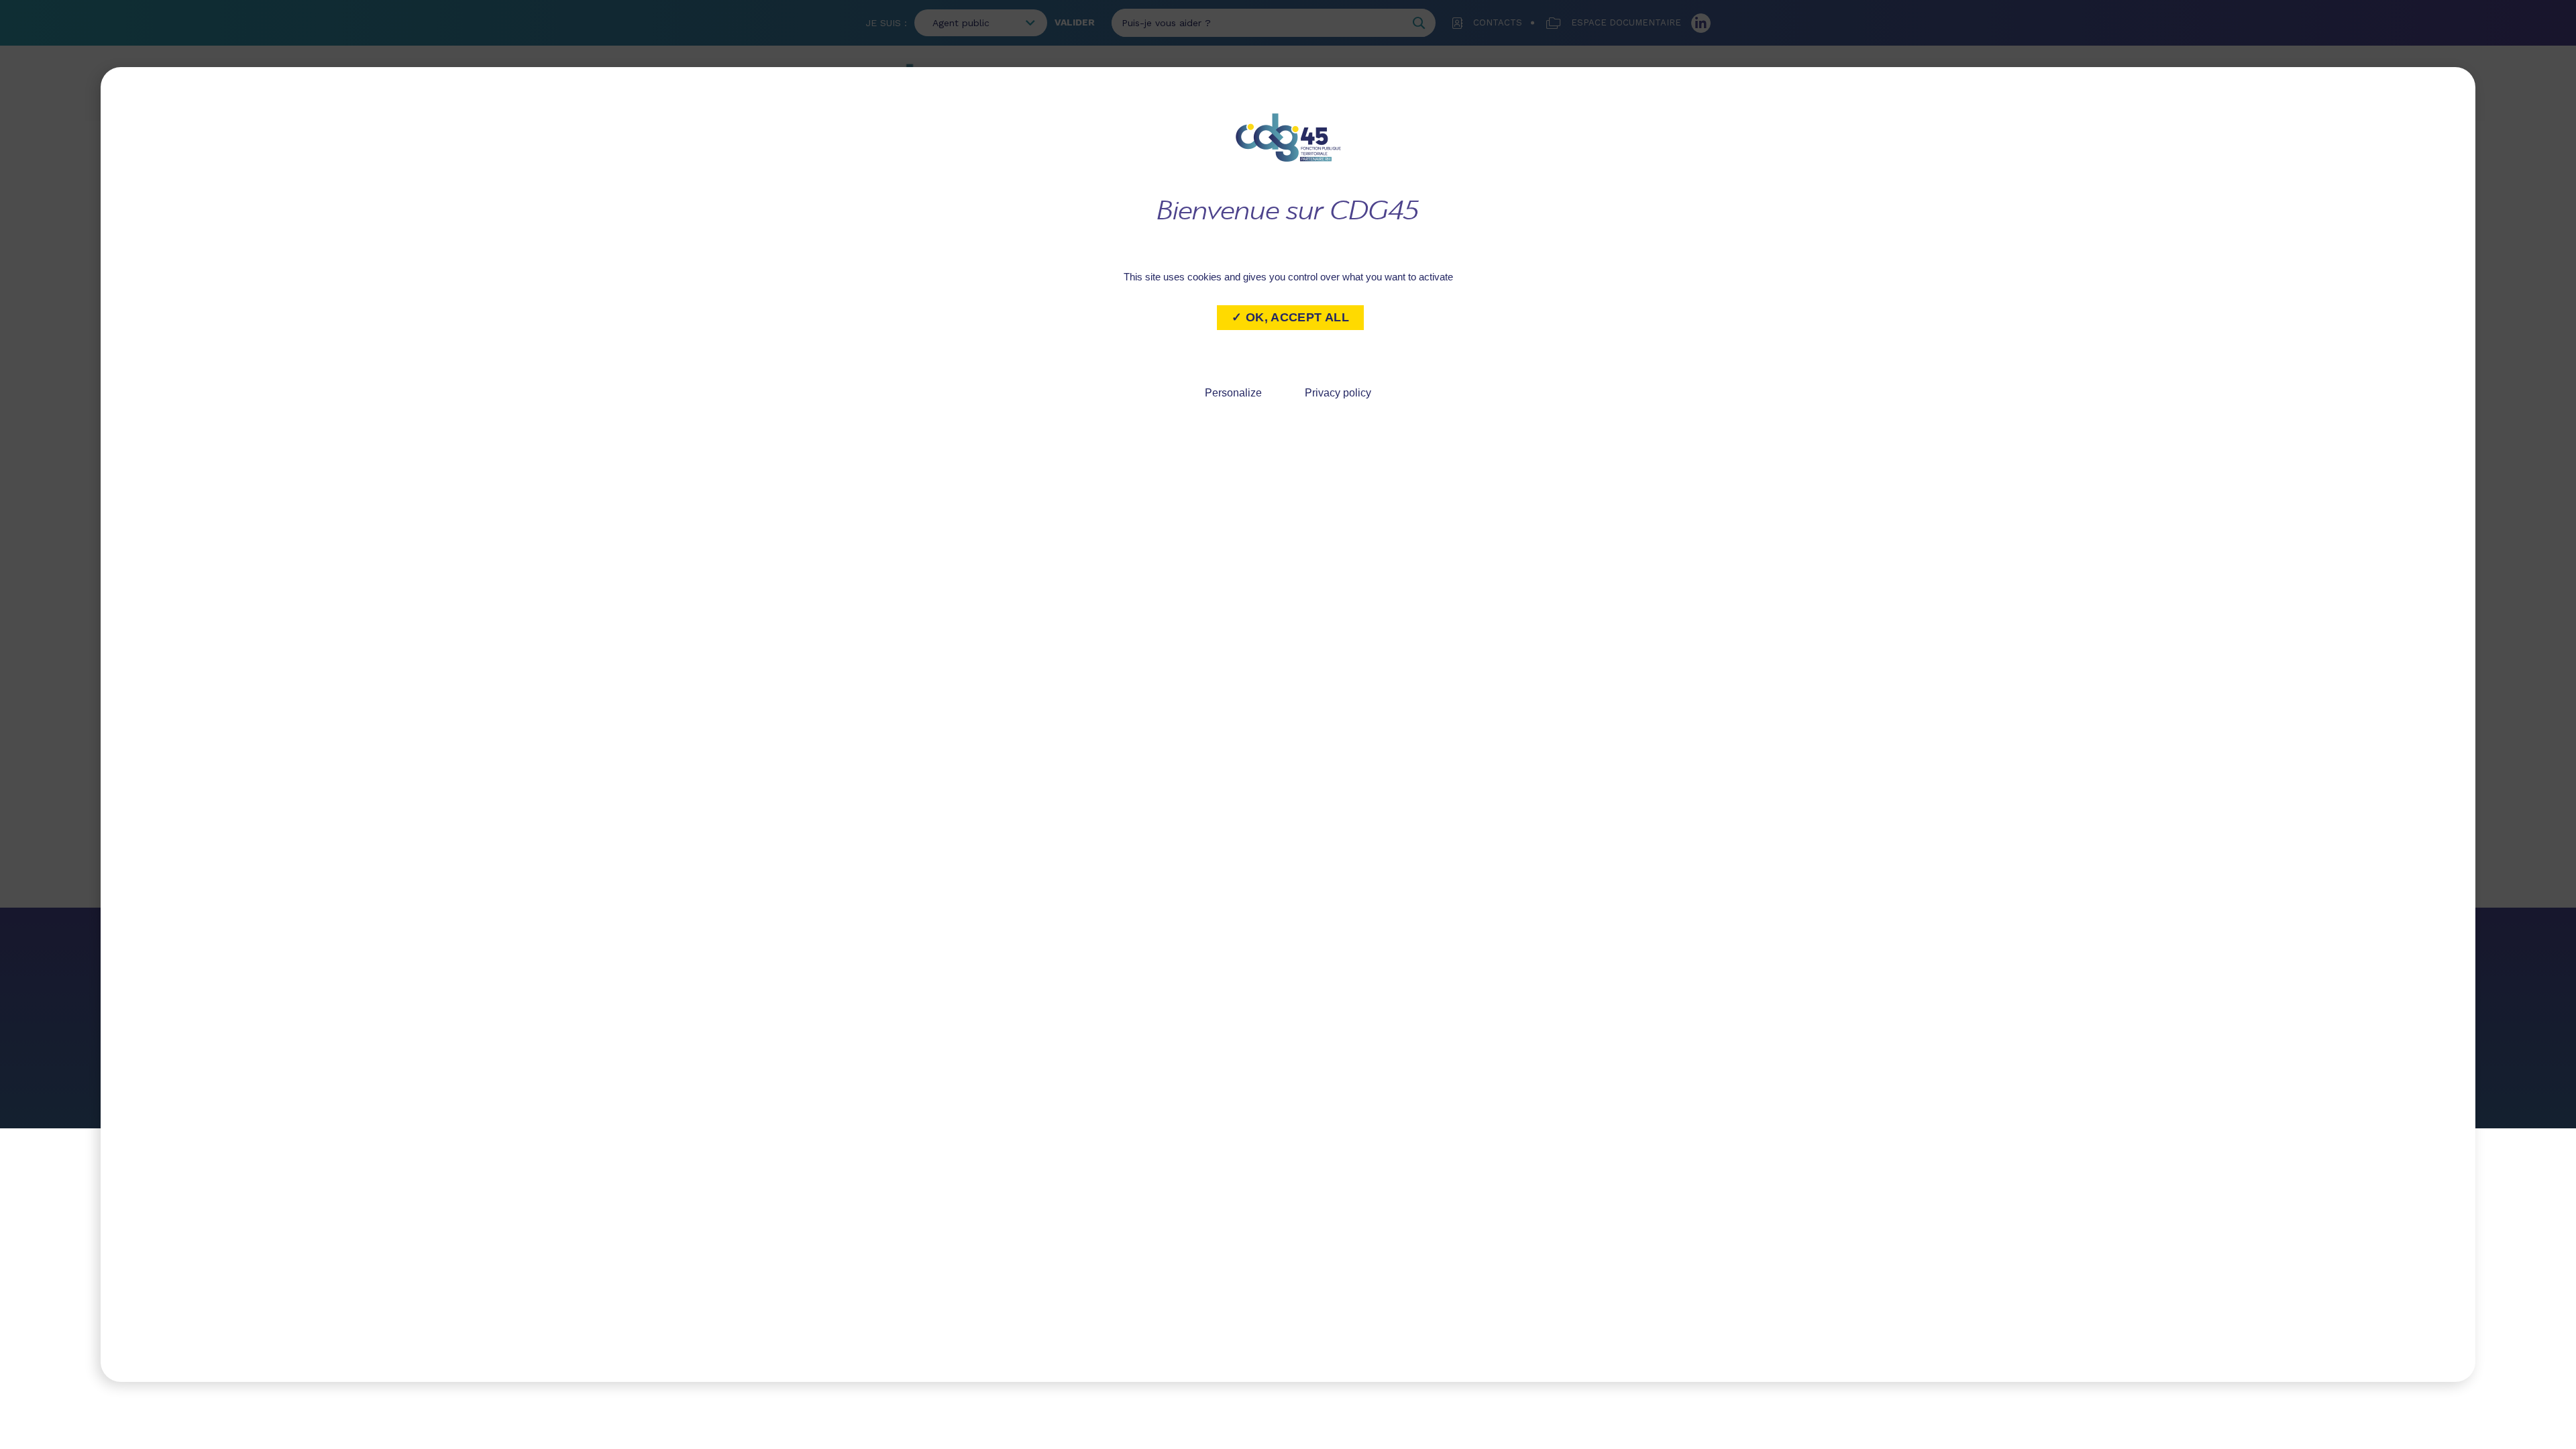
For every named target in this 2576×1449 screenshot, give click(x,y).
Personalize (1233, 393)
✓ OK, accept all (1290, 317)
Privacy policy (1338, 393)
